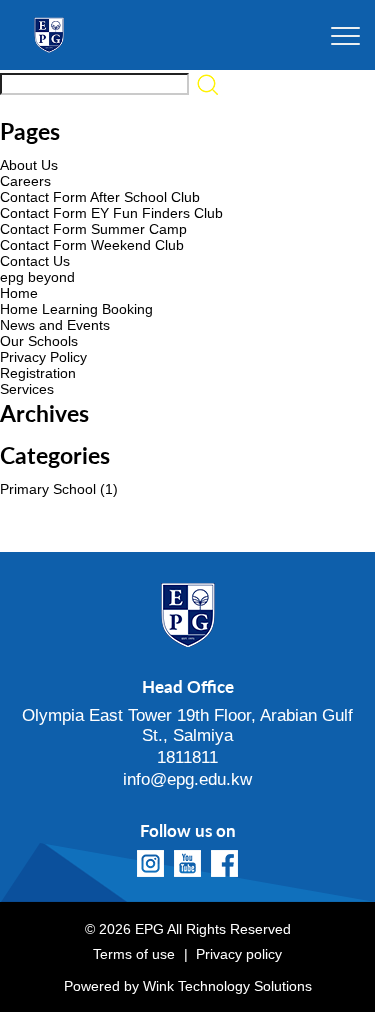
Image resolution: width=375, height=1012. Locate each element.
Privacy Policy (43, 357)
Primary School (48, 489)
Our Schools (39, 341)
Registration (38, 373)
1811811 (187, 757)
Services (27, 389)
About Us (29, 165)
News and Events (55, 325)
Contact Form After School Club (100, 197)
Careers (25, 181)
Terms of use (134, 954)
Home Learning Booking (76, 309)
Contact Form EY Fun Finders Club (111, 213)
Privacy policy (239, 954)
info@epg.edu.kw (187, 779)
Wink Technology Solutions (227, 986)
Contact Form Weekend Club (92, 245)
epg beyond (37, 277)
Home (19, 293)
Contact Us (35, 261)
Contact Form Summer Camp (93, 229)
